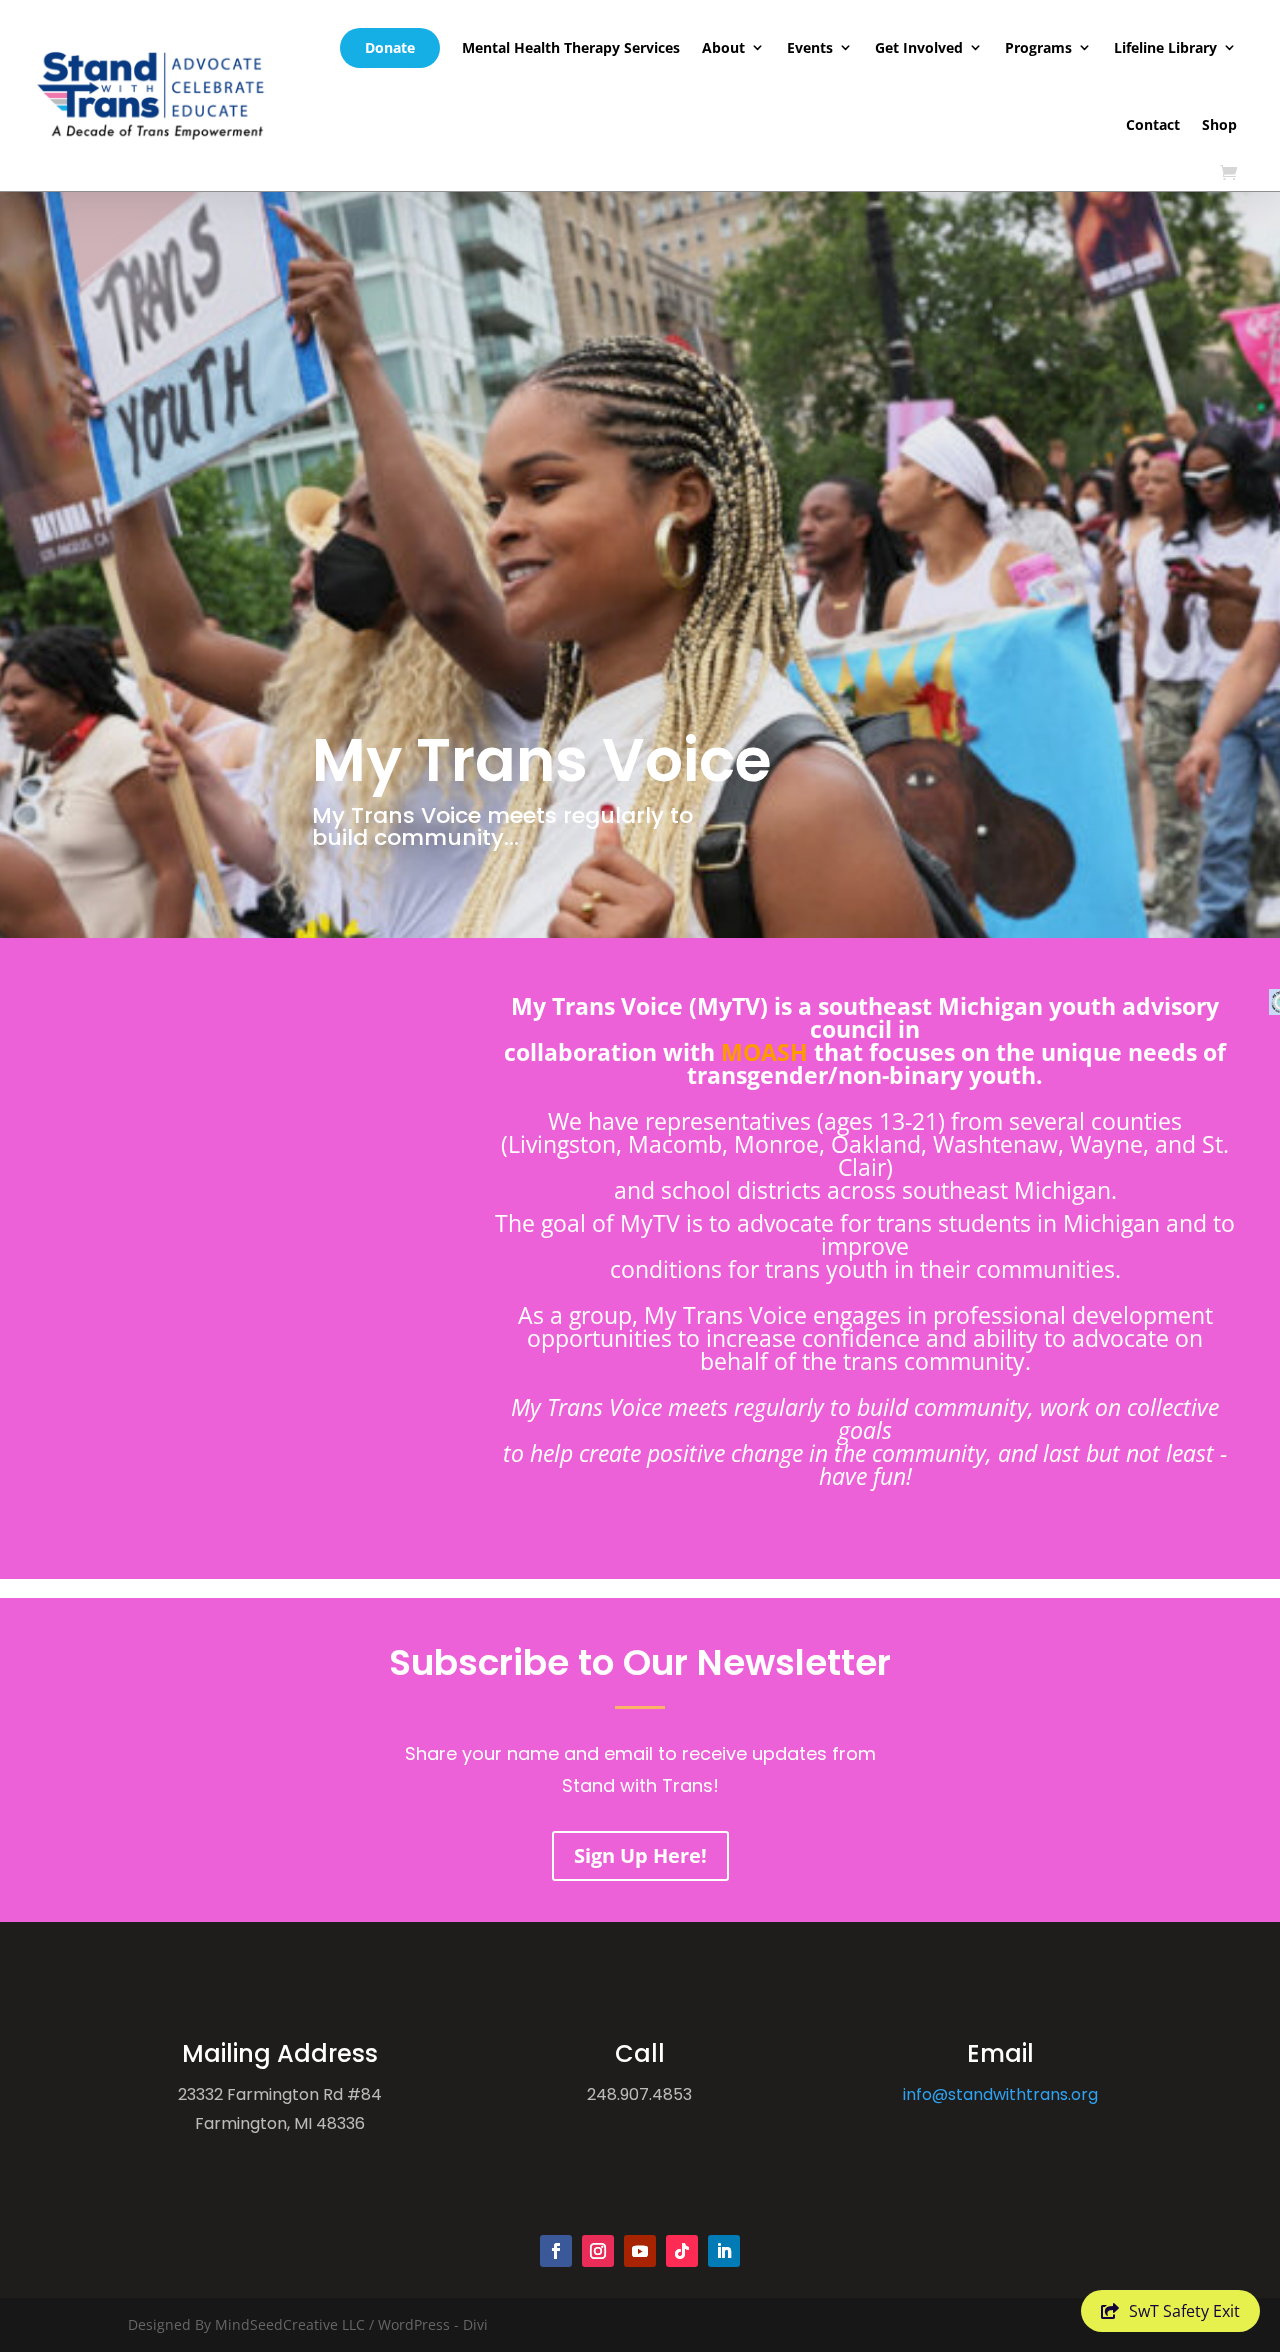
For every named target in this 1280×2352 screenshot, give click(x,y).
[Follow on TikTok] (682, 2251)
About (723, 47)
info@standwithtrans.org (1000, 2094)
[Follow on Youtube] (640, 2251)
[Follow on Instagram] (598, 2251)
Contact (1153, 124)
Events (810, 47)
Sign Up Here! (640, 1855)
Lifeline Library (1165, 47)
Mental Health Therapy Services (571, 47)
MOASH (764, 1052)
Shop (1219, 124)
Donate (390, 47)
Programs (1038, 47)
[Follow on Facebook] (556, 2251)
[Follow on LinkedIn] (724, 2251)
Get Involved (919, 47)
